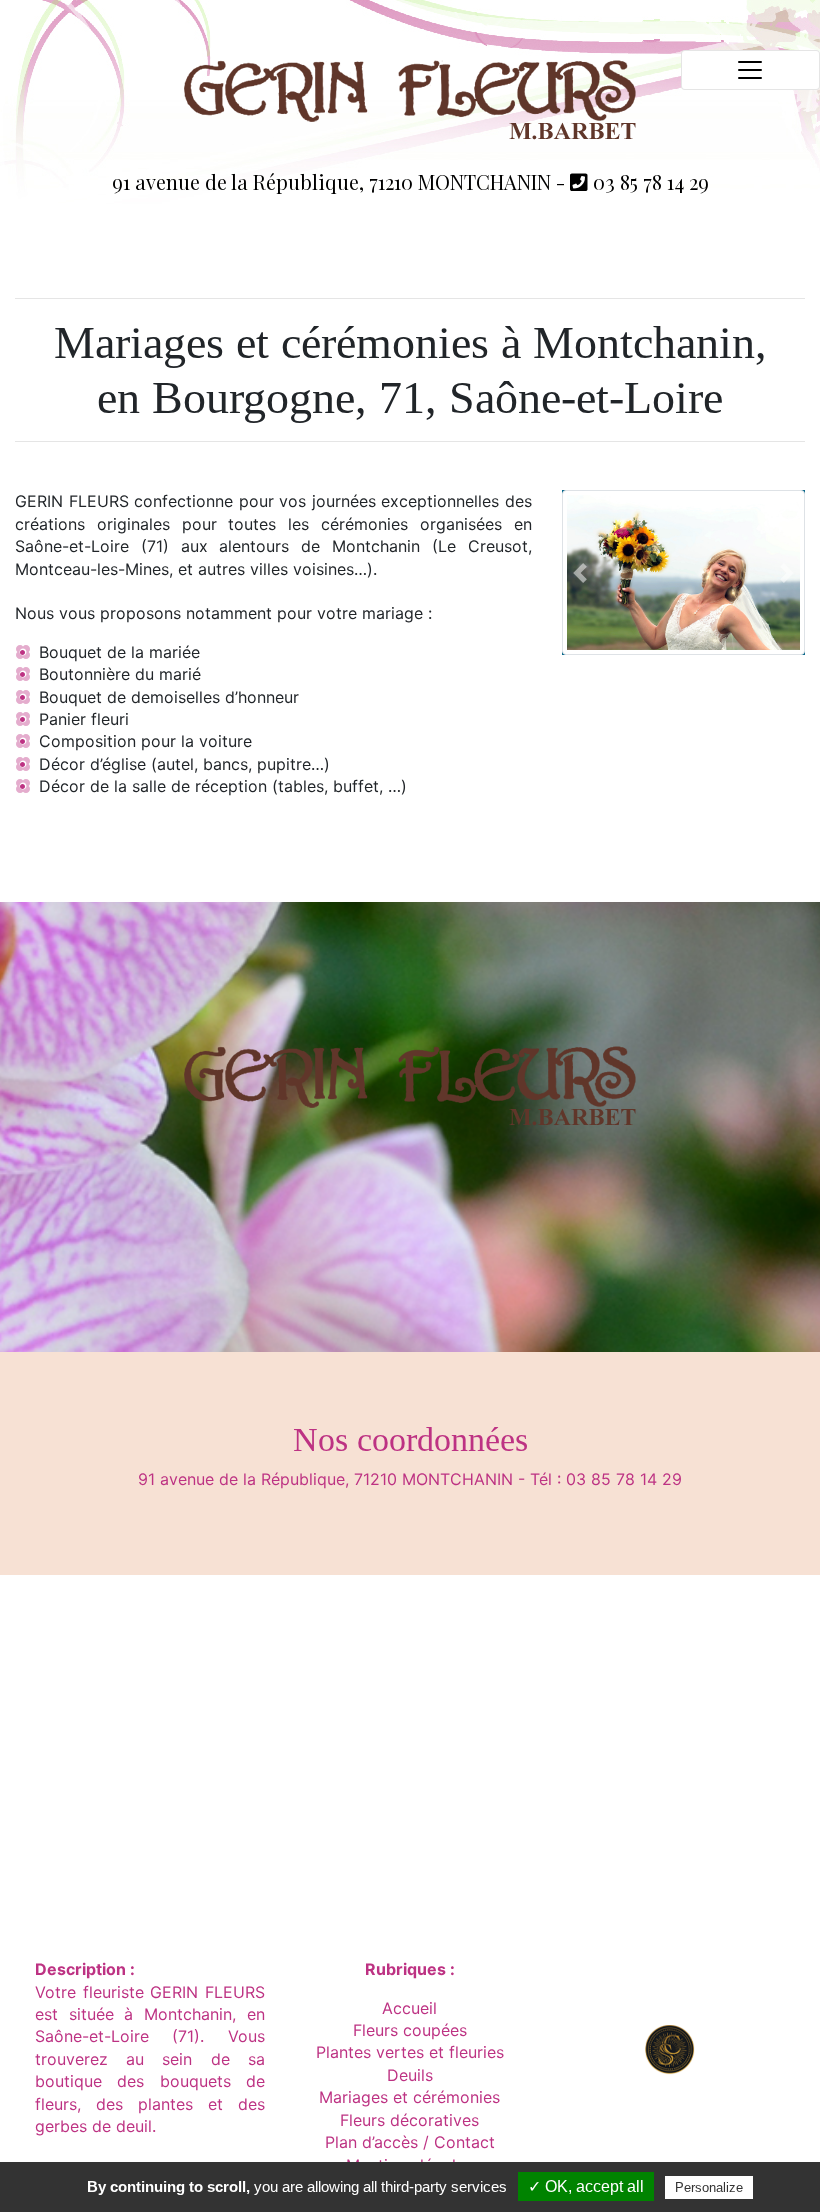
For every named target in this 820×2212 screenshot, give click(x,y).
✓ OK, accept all (586, 2186)
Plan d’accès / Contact (410, 2142)
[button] (580, 572)
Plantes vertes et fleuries (410, 2052)
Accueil (409, 2008)
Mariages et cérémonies (409, 2097)
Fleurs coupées (410, 2030)
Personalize (709, 2187)
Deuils (410, 2075)
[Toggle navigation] (750, 70)
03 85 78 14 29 (648, 181)
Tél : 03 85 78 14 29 (606, 1479)
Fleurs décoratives (409, 2120)
